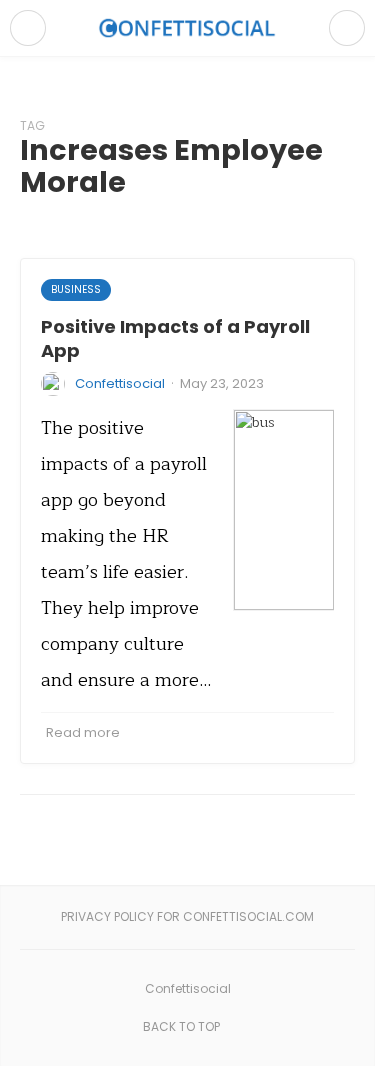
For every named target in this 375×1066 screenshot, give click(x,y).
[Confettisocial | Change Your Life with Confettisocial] (188, 27)
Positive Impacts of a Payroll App (175, 338)
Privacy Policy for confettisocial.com (187, 916)
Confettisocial (120, 383)
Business (76, 289)
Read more (83, 732)
